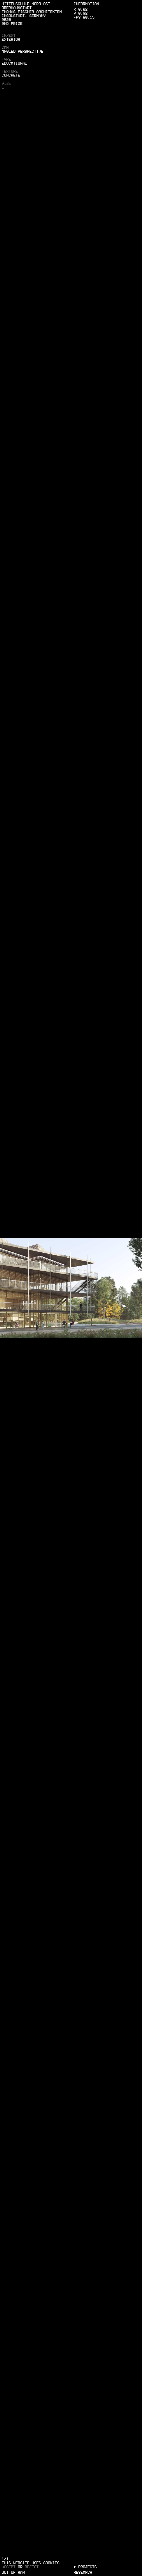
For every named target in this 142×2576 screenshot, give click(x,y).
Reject (32, 2567)
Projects (88, 2567)
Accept (9, 2567)
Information (86, 3)
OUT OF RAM (13, 2572)
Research (83, 2572)
